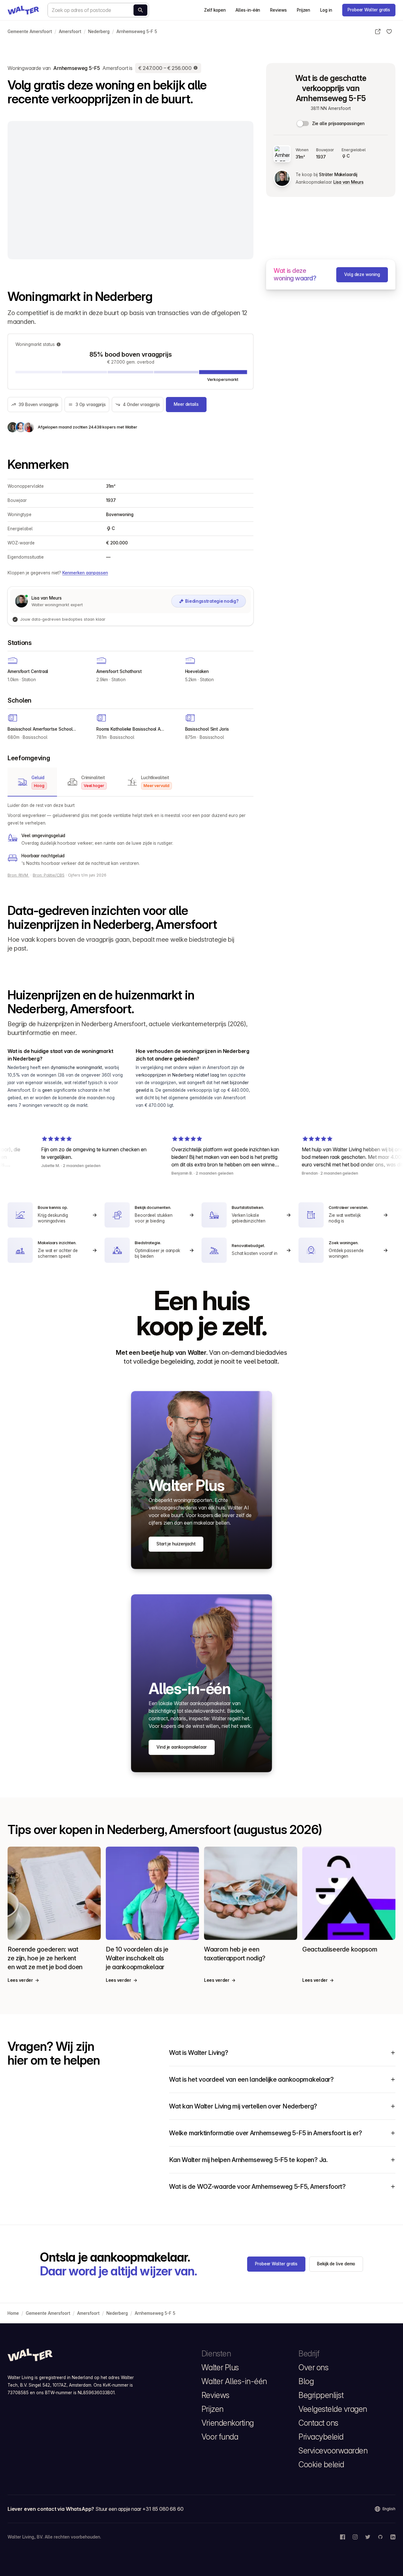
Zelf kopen (215, 10)
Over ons (313, 2367)
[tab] (32, 782)
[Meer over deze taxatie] (196, 68)
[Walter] (23, 10)
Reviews (278, 10)
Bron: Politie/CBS (49, 875)
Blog (306, 2381)
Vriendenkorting (228, 2423)
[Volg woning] (389, 32)
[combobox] (98, 10)
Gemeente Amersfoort (30, 32)
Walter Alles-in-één (234, 2381)
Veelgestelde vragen (333, 2409)
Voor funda (220, 2437)
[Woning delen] (378, 32)
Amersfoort (70, 32)
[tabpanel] (131, 834)
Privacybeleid (321, 2437)
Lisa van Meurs (349, 182)
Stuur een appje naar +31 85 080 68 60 (139, 2509)
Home (13, 2313)
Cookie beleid (321, 2464)
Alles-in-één (248, 10)
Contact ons (318, 2423)
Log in (326, 10)
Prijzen (304, 10)
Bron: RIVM (18, 875)
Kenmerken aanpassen (85, 573)
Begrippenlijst (321, 2395)
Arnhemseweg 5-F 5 (137, 32)
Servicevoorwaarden (333, 2451)
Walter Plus (220, 2367)
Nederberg (99, 32)
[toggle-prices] (303, 124)
